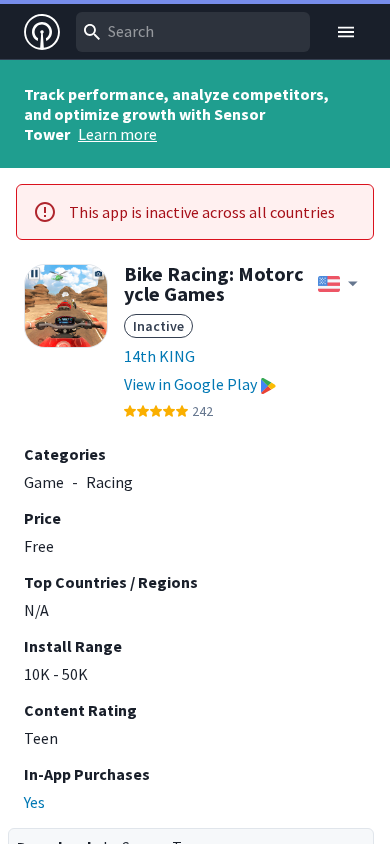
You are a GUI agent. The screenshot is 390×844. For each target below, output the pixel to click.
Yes (34, 802)
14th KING (159, 356)
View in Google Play (190, 384)
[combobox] (193, 32)
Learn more (117, 134)
